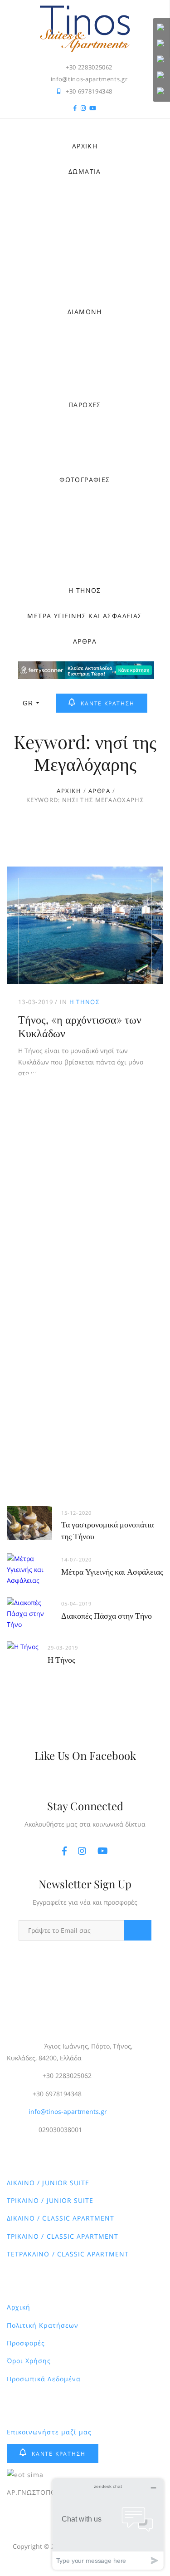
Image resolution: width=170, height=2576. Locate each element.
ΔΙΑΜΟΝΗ (85, 312)
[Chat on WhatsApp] (161, 44)
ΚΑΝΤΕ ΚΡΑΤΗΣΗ (107, 703)
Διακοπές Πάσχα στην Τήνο (107, 1616)
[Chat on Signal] (161, 76)
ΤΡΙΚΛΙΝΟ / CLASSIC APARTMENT (63, 2236)
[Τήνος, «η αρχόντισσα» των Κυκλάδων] (85, 925)
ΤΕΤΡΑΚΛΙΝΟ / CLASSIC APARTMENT (68, 2254)
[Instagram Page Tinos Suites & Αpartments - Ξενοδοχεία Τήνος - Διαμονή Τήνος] (83, 109)
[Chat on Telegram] (161, 92)
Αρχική (19, 2307)
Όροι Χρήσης (29, 2361)
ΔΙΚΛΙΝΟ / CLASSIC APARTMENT (61, 2218)
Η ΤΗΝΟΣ (85, 590)
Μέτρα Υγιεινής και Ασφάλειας (112, 1571)
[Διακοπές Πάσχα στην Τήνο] (29, 1603)
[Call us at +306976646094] (161, 28)
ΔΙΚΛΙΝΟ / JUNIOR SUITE (48, 2183)
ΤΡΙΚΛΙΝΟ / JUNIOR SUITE (50, 2200)
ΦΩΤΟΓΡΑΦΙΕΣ (85, 480)
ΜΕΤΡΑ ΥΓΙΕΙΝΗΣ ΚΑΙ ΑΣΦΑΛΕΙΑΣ (85, 616)
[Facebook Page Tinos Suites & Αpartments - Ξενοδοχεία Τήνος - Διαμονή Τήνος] (75, 109)
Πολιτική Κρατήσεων (43, 2325)
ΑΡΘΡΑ (85, 641)
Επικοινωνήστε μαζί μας (49, 2432)
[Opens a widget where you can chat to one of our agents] (108, 2524)
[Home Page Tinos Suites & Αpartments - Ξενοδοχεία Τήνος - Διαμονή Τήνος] (85, 10)
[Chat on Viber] (161, 60)
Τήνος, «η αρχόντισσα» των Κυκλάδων (80, 1026)
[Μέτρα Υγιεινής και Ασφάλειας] (29, 1559)
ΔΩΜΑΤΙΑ (85, 171)
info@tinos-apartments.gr (68, 2111)
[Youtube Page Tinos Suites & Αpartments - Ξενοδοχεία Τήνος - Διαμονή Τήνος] (93, 109)
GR (28, 703)
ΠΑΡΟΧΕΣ (85, 405)
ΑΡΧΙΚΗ (85, 146)
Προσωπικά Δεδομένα (44, 2379)
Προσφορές (26, 2343)
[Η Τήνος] (23, 1647)
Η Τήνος (84, 1002)
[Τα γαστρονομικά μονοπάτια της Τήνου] (29, 1511)
